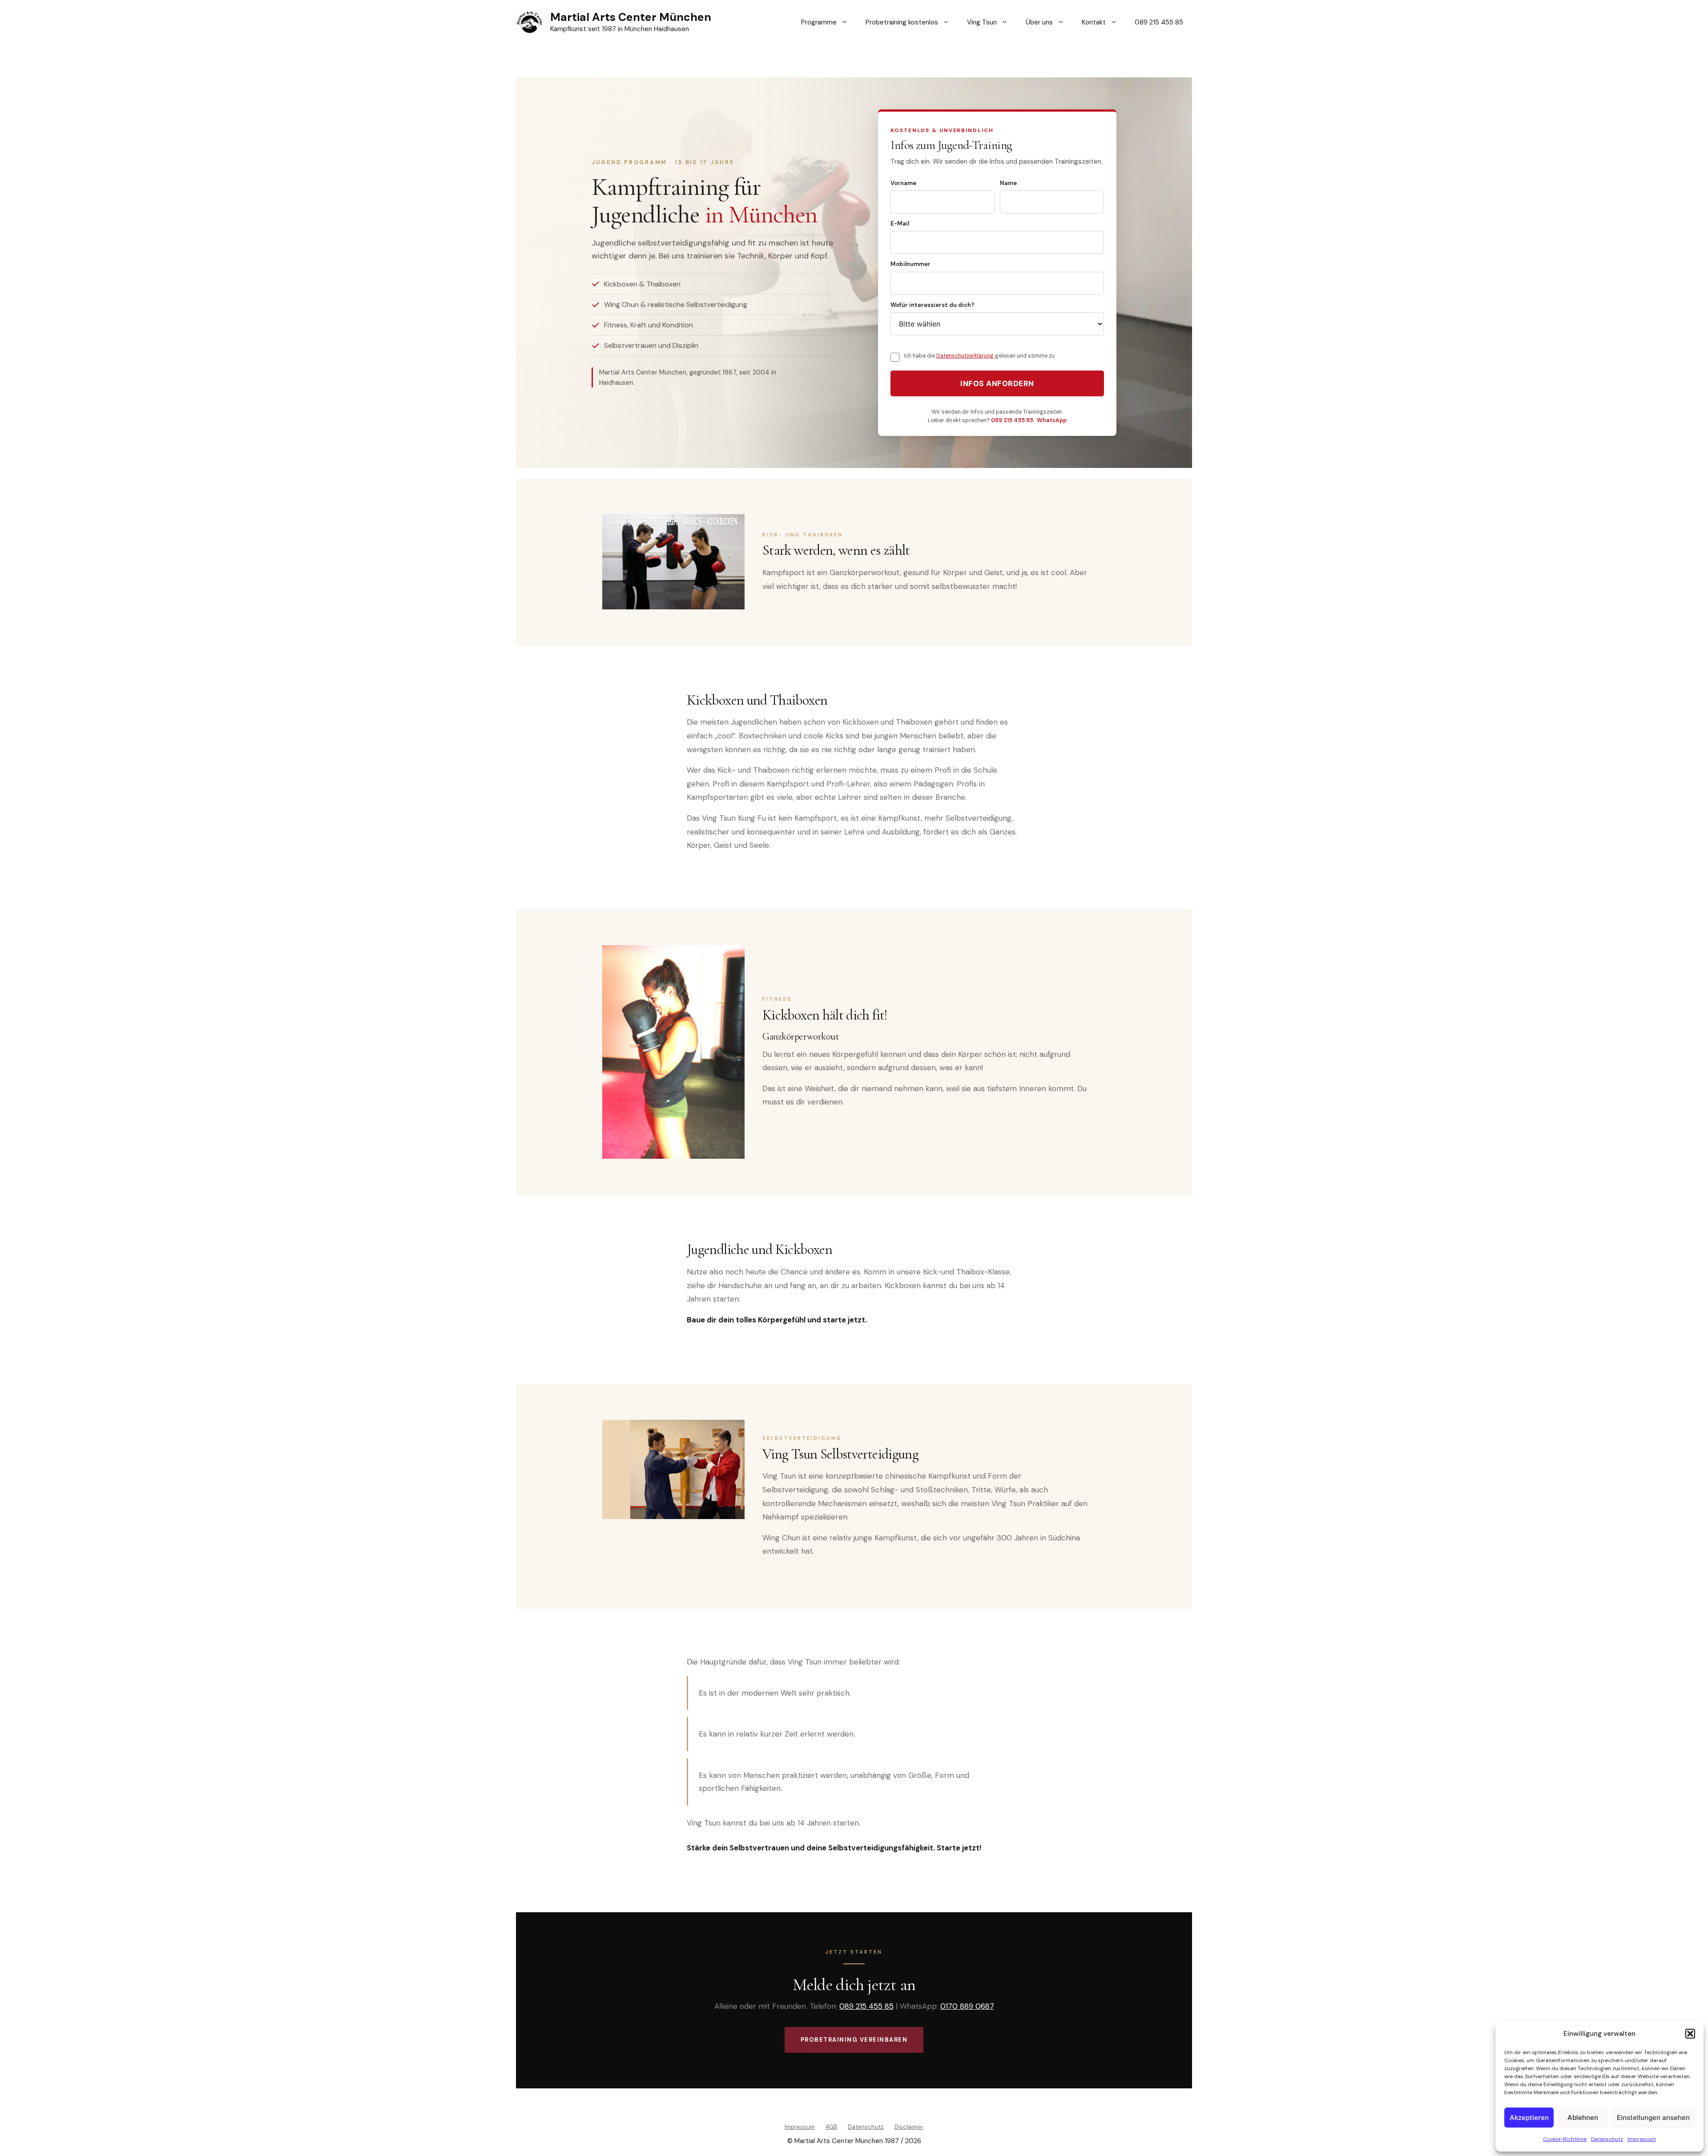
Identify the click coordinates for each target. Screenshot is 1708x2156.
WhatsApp (1052, 420)
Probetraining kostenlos (902, 22)
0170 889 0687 (967, 2006)
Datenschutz (1607, 2139)
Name (1008, 183)
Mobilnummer (910, 264)
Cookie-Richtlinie (1565, 2139)
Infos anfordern (997, 383)
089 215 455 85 (1159, 22)
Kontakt (1094, 22)
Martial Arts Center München (631, 17)
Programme (819, 22)
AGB (831, 2127)
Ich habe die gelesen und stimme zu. (980, 356)
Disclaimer (909, 2127)
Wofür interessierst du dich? (933, 305)
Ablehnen (1583, 2118)
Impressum (1642, 2139)
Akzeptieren (1529, 2118)
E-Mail (900, 224)
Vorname (903, 183)
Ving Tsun (982, 22)
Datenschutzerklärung (965, 356)
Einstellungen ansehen (1653, 2118)
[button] (1690, 2034)
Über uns (1039, 22)
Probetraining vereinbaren (854, 2040)
